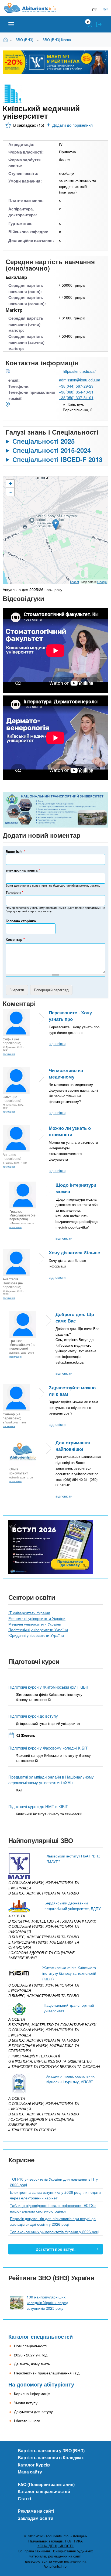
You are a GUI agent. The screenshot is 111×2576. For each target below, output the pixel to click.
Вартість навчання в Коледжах (51, 2457)
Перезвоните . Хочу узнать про (70, 1016)
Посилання (9, 1054)
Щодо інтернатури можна (76, 1188)
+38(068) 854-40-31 (76, 392)
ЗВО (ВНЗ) (24, 40)
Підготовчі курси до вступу (33, 1716)
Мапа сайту (30, 2472)
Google (102, 582)
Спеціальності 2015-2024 (52, 450)
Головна (6, 39)
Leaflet (74, 582)
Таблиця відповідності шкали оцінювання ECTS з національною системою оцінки (53, 2208)
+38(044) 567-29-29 (76, 386)
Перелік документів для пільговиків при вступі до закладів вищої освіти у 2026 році (53, 2221)
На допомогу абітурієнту (41, 2384)
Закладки (90, 24)
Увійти (99, 24)
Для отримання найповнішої (73, 1446)
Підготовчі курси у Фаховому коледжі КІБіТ (48, 1748)
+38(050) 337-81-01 (76, 398)
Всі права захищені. (35, 2551)
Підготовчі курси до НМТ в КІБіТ (38, 1806)
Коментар (15, 939)
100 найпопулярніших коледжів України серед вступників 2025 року (47, 2302)
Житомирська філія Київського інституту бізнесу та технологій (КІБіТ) (69, 1973)
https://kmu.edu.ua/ (79, 371)
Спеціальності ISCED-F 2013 (57, 459)
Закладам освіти (36, 2518)
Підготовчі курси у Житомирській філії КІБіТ (49, 1687)
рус (105, 8)
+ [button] (10, 484)
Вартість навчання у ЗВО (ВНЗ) (51, 2451)
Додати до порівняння (72, 125)
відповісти (57, 1043)
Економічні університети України (37, 1618)
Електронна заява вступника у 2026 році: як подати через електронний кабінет (55, 2195)
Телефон (14, 892)
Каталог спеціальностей (41, 2336)
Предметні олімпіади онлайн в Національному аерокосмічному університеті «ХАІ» (51, 1780)
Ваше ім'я (15, 852)
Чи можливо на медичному (66, 1073)
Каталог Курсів (34, 2465)
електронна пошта (23, 870)
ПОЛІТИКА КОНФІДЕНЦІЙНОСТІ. (60, 2544)
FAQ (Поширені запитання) (46, 2484)
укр (95, 8)
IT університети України (29, 1613)
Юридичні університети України (36, 1635)
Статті (24, 2499)
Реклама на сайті (36, 2511)
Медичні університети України (35, 1624)
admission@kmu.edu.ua (80, 380)
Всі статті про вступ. (55, 2249)
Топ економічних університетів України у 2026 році (55, 2232)
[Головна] (34, 8)
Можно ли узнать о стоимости (70, 1131)
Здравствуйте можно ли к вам (72, 1391)
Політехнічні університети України (38, 1630)
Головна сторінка (21, 921)
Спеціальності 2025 (44, 441)
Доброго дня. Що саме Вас (75, 1317)
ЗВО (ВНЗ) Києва (57, 40)
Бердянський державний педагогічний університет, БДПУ (73, 1906)
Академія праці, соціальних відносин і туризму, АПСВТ (70, 2079)
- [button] (11, 492)
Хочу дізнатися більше (74, 1252)
